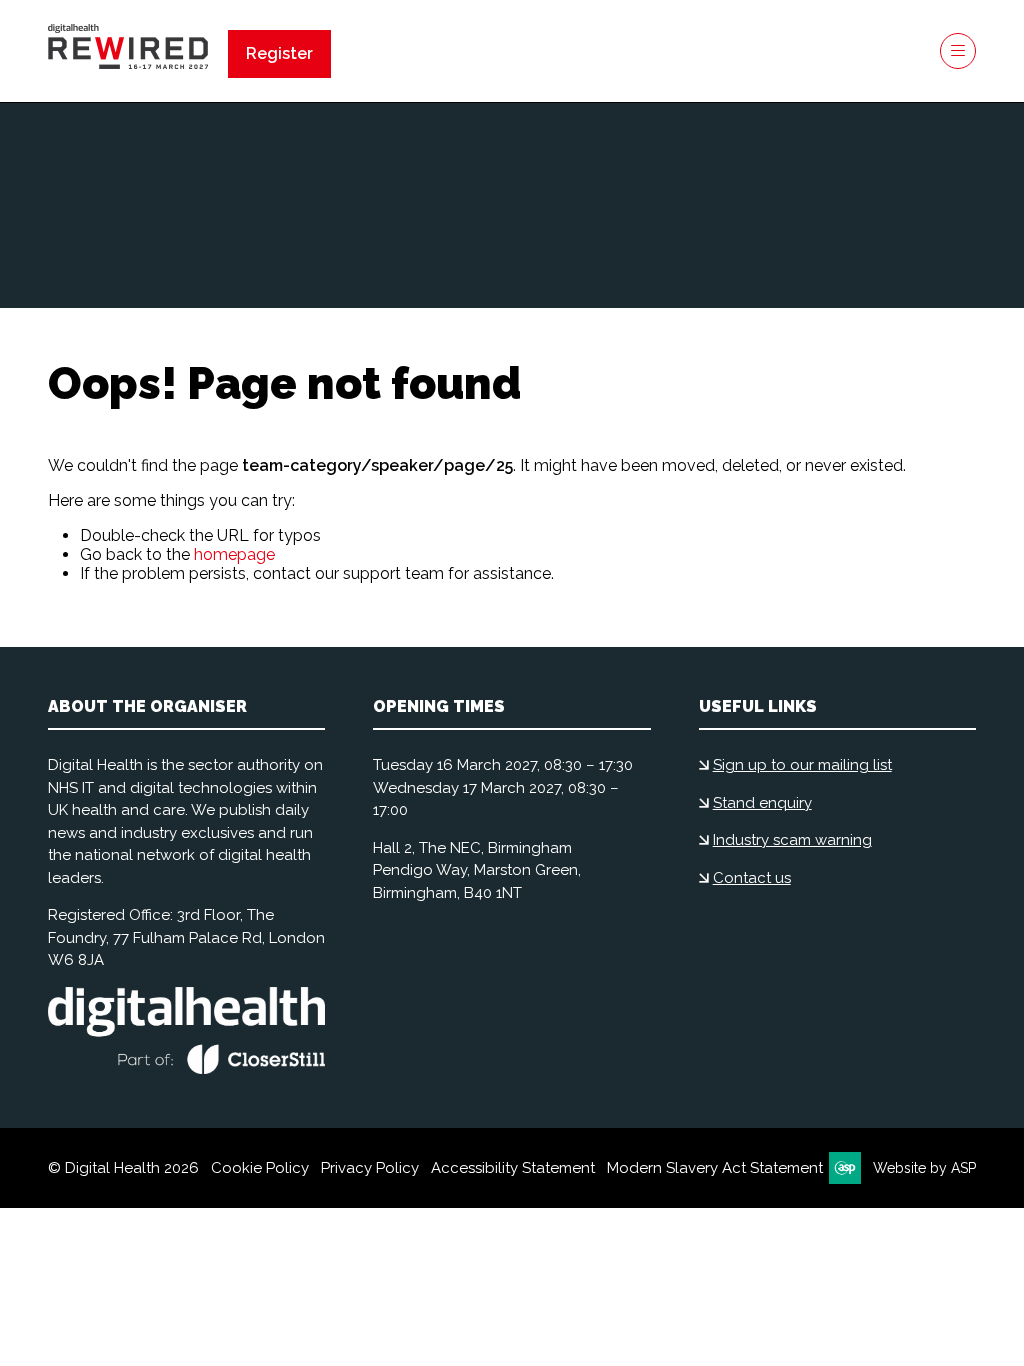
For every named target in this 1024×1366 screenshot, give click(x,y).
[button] (279, 54)
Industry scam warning (792, 840)
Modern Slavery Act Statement (715, 1168)
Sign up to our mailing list (802, 765)
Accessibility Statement (513, 1168)
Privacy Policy (370, 1168)
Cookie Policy (260, 1168)
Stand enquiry (762, 803)
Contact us (752, 878)
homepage (234, 554)
